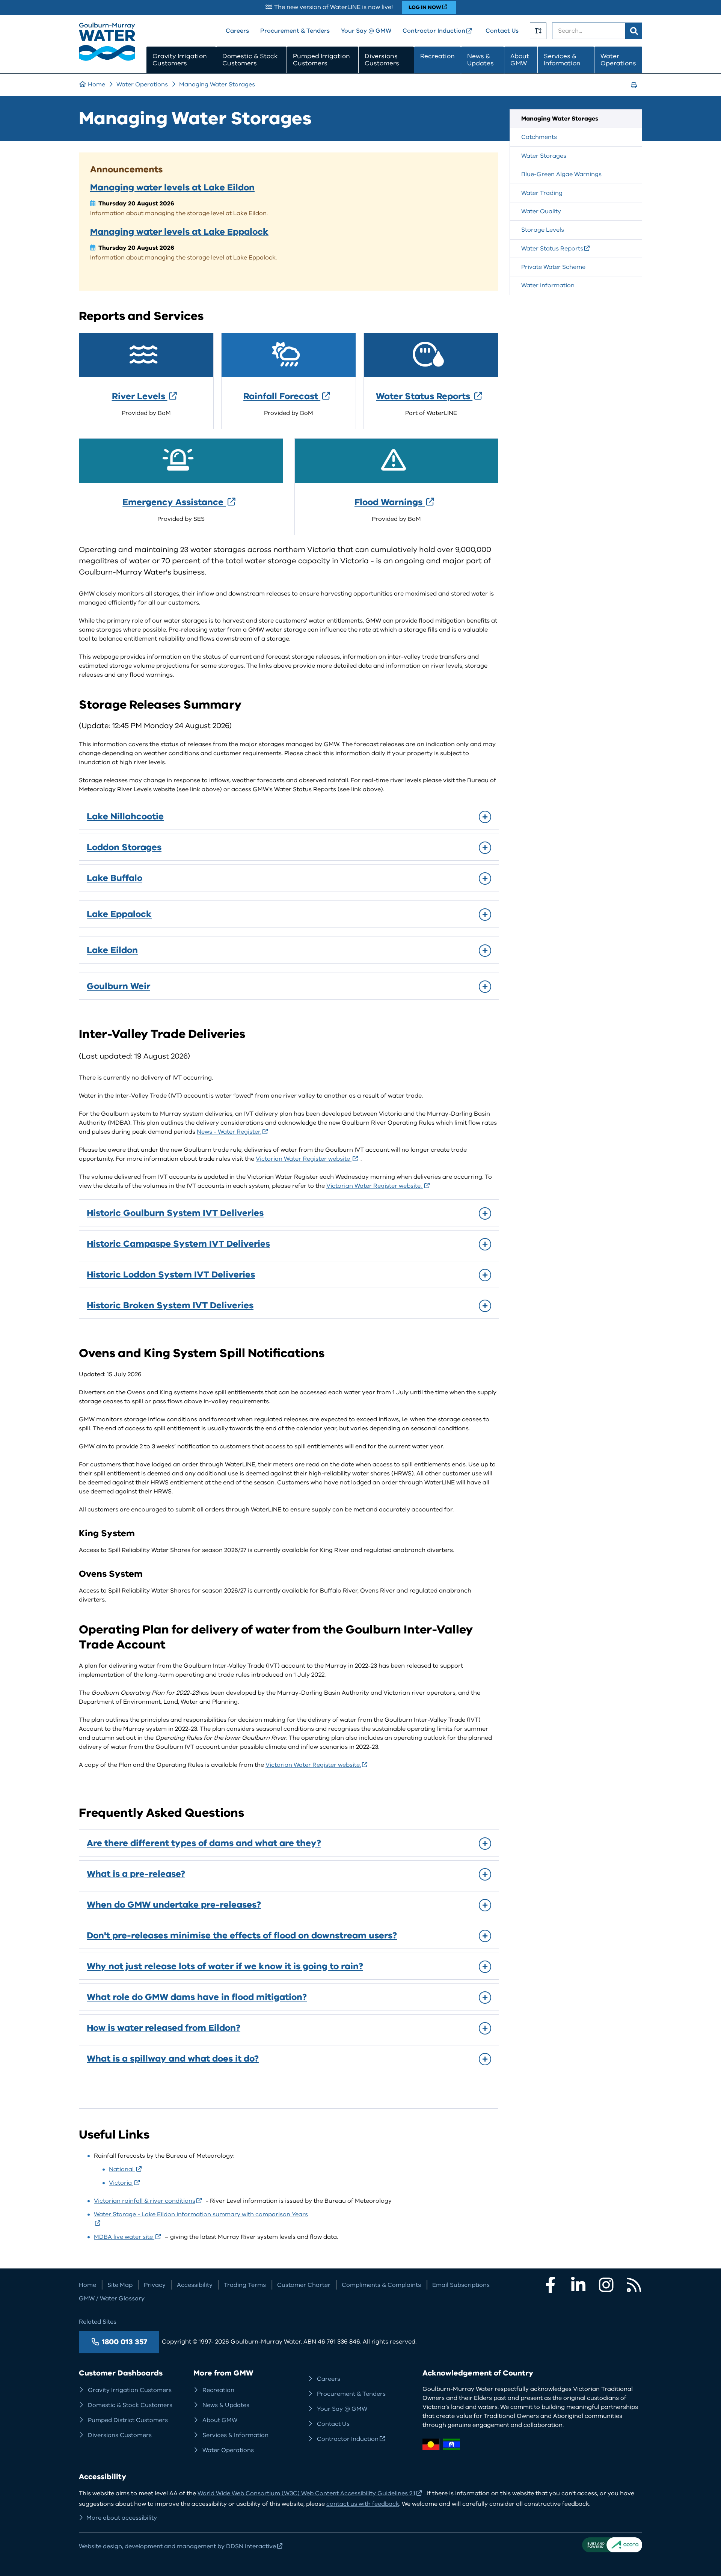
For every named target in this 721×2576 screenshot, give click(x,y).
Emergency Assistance (174, 502)
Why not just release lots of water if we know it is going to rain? (225, 1966)
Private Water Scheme (553, 267)
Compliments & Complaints (381, 2285)
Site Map (120, 2285)
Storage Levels (543, 230)
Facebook (551, 2285)
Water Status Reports (424, 396)
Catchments (539, 137)
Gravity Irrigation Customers (180, 60)
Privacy (155, 2285)
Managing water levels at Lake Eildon (172, 187)
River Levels (140, 396)
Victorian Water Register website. (375, 1186)
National (122, 2169)
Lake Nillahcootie (125, 816)
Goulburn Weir (118, 986)
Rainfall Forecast (282, 396)
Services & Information (562, 60)
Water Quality (541, 211)
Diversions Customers (382, 60)
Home (97, 84)
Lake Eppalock (119, 914)
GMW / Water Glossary (112, 2298)
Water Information (548, 285)
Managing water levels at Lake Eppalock (179, 232)
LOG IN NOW (425, 7)
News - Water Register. (229, 1132)
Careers (237, 31)
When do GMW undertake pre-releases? (174, 1905)
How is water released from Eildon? (164, 2028)
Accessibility (195, 2285)
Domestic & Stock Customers (250, 60)
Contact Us (502, 31)
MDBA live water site (124, 2237)
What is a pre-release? (136, 1874)
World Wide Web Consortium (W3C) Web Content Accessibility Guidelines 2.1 (306, 2493)
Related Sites (98, 2322)
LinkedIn (578, 2285)
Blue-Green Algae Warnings (561, 174)
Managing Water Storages (217, 84)
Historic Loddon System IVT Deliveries (171, 1274)
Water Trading (542, 193)
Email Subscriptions (461, 2285)
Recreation (437, 56)
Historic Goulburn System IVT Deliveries (175, 1213)
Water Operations (618, 60)
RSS (634, 2285)
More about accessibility (122, 2518)
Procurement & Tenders (295, 31)
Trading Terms (245, 2285)
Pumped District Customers (128, 2420)
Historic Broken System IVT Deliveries (170, 1305)
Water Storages (544, 156)
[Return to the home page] (107, 59)
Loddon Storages (124, 847)
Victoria (121, 2183)
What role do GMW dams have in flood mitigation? (197, 1997)
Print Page (636, 92)
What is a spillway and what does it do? (173, 2059)
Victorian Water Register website (304, 1159)
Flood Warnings (390, 502)
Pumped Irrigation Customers (321, 60)
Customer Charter (304, 2285)
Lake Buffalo (115, 878)
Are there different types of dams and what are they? (204, 1843)
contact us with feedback (363, 2504)
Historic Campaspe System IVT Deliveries (178, 1244)
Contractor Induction (434, 31)
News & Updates (480, 60)
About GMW (520, 60)
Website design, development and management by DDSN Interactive (177, 2546)
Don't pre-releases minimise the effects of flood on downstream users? (242, 1935)
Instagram (606, 2285)
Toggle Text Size (538, 31)
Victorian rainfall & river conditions (145, 2201)
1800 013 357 (124, 2342)
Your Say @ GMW (366, 31)
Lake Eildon (112, 950)
